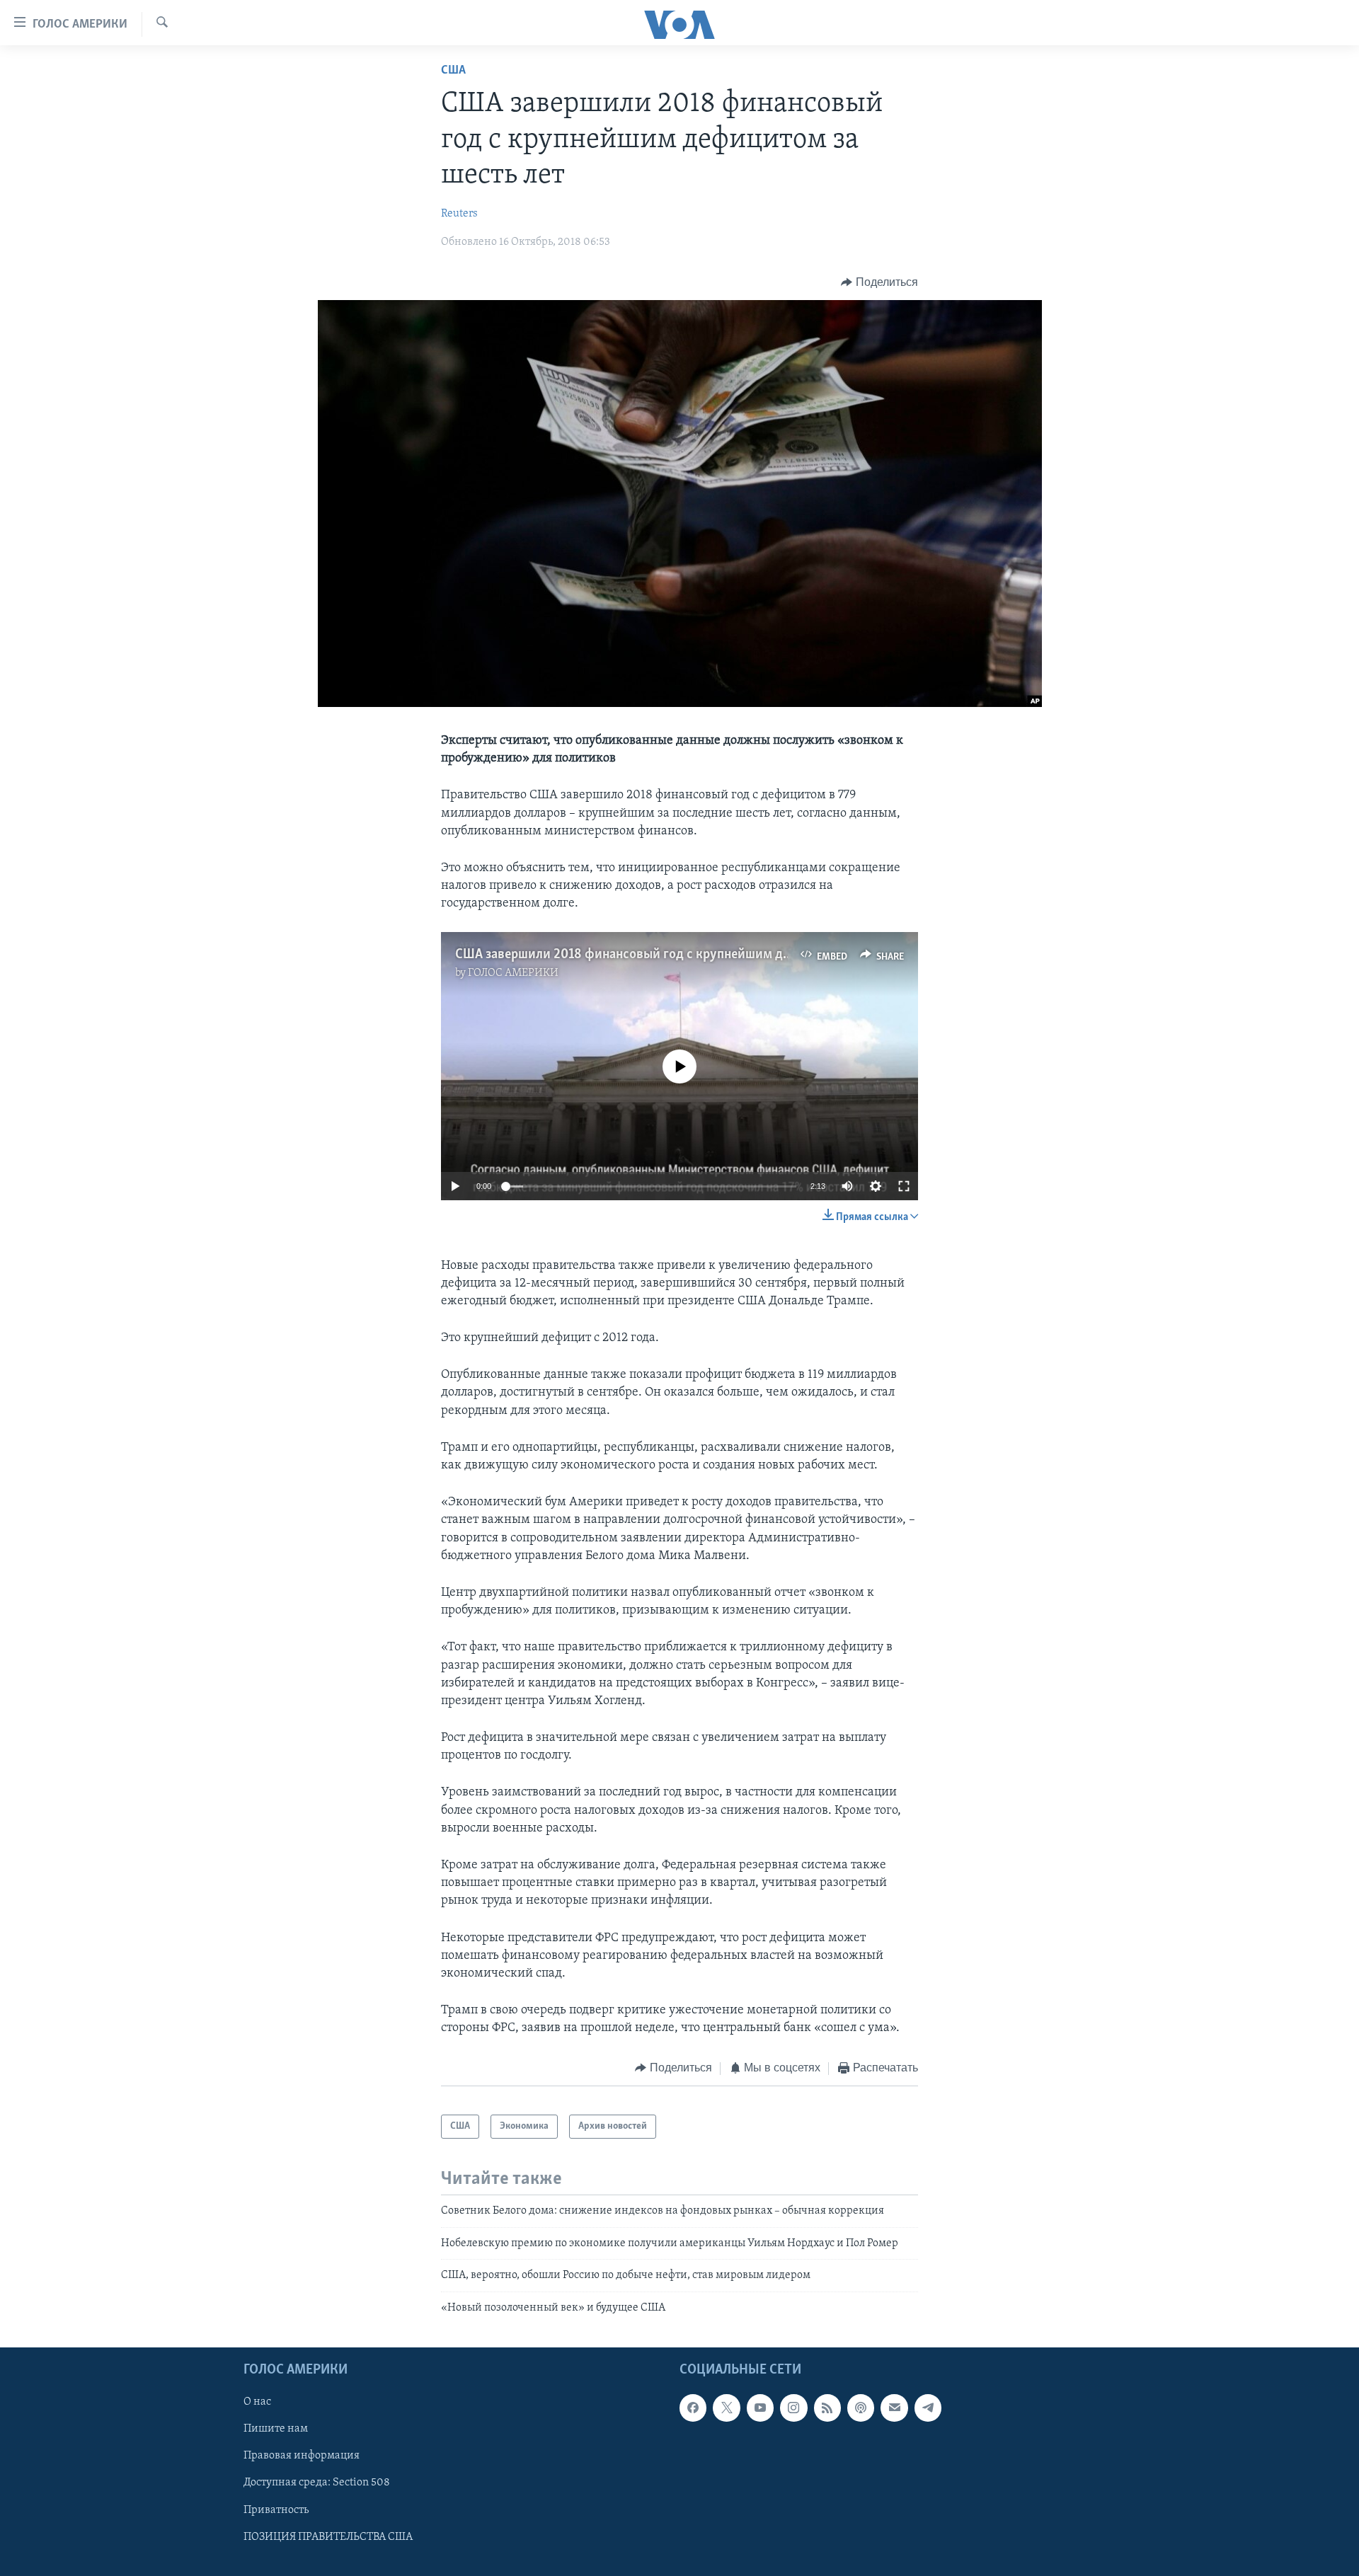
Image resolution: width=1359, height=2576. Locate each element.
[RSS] (827, 2408)
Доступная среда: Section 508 (317, 2483)
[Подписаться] (894, 2408)
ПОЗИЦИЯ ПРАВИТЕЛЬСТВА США (328, 2537)
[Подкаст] (861, 2408)
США (453, 71)
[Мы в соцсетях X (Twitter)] (726, 2408)
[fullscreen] (904, 1186)
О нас (257, 2402)
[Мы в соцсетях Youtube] (760, 2408)
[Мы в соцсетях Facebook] (693, 2408)
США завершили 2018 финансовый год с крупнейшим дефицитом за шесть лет (688, 955)
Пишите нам (276, 2429)
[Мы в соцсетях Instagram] (793, 2408)
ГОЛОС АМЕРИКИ (513, 973)
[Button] (879, 282)
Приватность (276, 2509)
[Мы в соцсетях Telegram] (928, 2408)
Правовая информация (302, 2456)
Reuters (459, 214)
